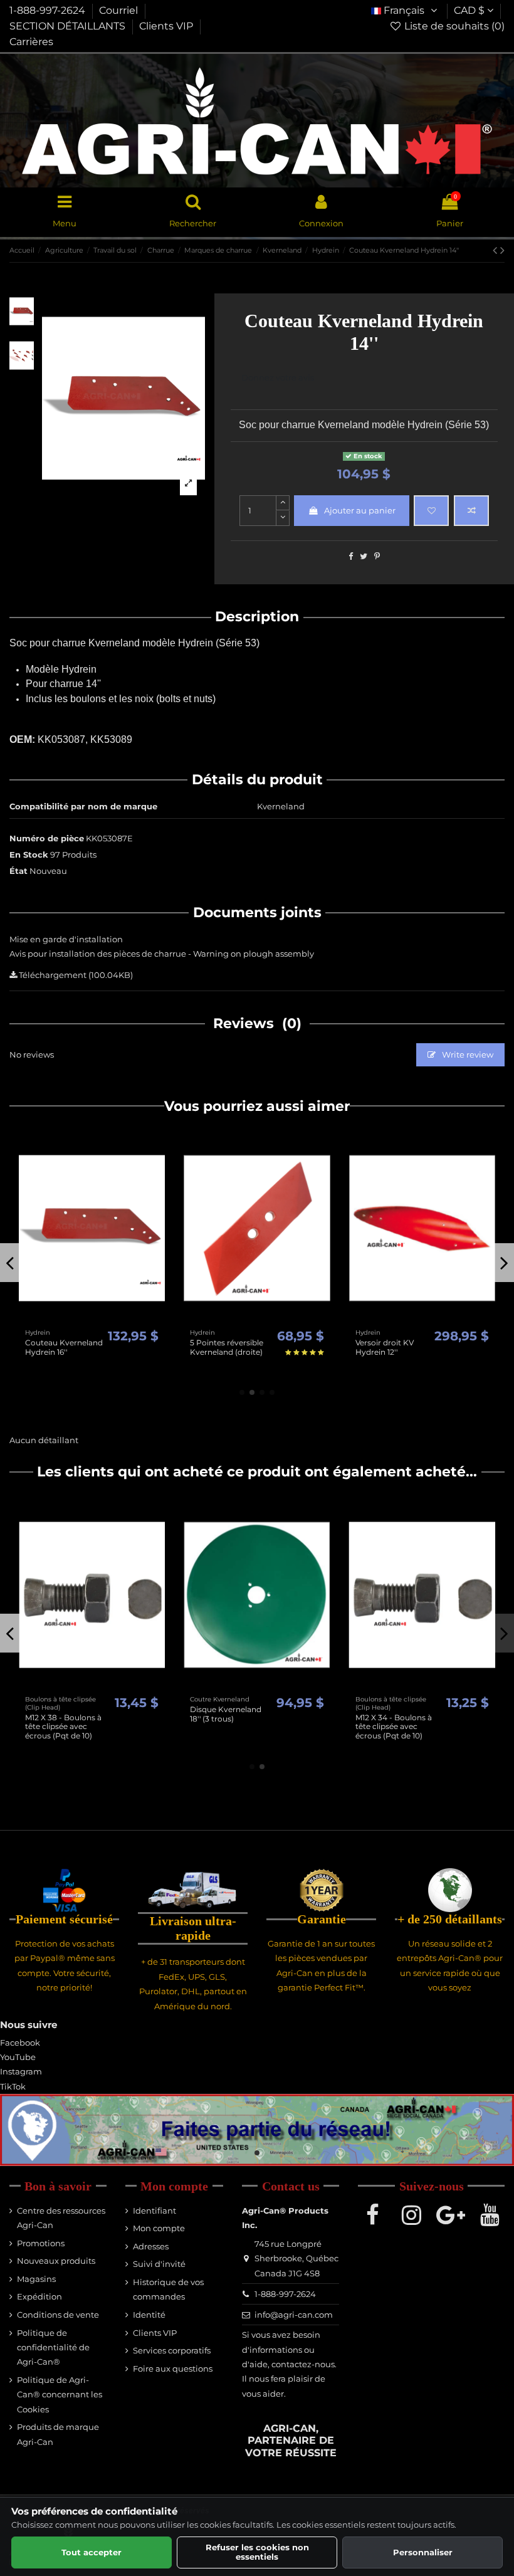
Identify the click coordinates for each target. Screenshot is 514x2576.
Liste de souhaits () (453, 26)
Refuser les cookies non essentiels (257, 2552)
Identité (149, 2315)
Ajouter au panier (360, 510)
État (18, 871)
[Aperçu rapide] (108, 1319)
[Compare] (92, 1319)
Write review (467, 1054)
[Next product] (502, 250)
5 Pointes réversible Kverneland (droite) (227, 1347)
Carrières (31, 42)
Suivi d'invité (159, 2264)
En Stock (29, 854)
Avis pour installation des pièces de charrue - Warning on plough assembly (162, 954)
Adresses (151, 2246)
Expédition (39, 2296)
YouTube (18, 2057)
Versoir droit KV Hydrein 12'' (385, 1347)
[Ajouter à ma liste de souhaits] (431, 511)
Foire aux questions (173, 2368)
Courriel (120, 10)
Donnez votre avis (278, 377)
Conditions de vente (58, 2315)
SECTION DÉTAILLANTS (69, 26)
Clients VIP (167, 26)
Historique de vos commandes (168, 2289)
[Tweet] (364, 556)
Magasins (36, 2279)
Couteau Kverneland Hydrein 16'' (64, 1347)
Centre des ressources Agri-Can (61, 2218)
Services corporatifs (172, 2350)
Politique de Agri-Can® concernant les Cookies (60, 2395)
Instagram (21, 2071)
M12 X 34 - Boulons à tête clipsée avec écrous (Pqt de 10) (394, 1727)
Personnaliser (423, 2552)
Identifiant (155, 2211)
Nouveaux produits (56, 2261)
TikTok (13, 2086)
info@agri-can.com (294, 2315)
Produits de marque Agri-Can (58, 2434)
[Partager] (351, 556)
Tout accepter (92, 2552)
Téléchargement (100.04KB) (75, 975)
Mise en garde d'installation (66, 939)
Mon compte (159, 2228)
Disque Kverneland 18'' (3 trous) (226, 1714)
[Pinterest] (377, 556)
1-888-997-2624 (49, 10)
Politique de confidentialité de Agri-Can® (53, 2347)
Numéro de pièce (47, 838)
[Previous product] (496, 250)
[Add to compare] (471, 511)
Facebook (20, 2042)
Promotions (41, 2243)
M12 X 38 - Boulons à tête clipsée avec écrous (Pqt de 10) (63, 1727)
